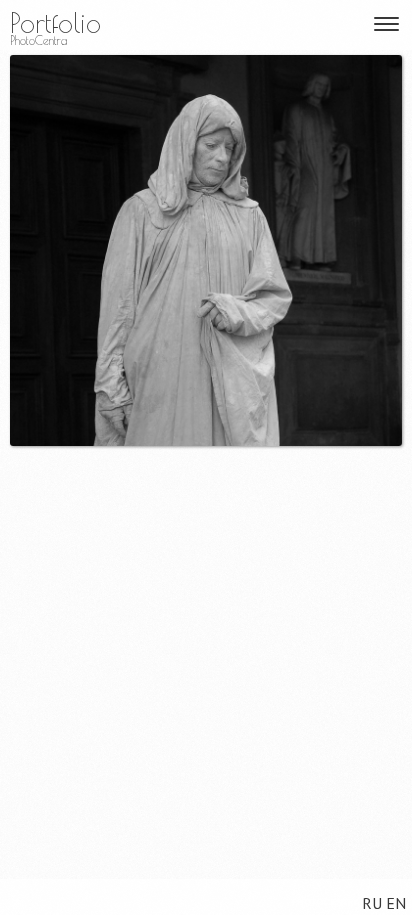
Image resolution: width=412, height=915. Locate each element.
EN (396, 903)
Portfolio (55, 22)
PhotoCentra (38, 40)
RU (372, 903)
